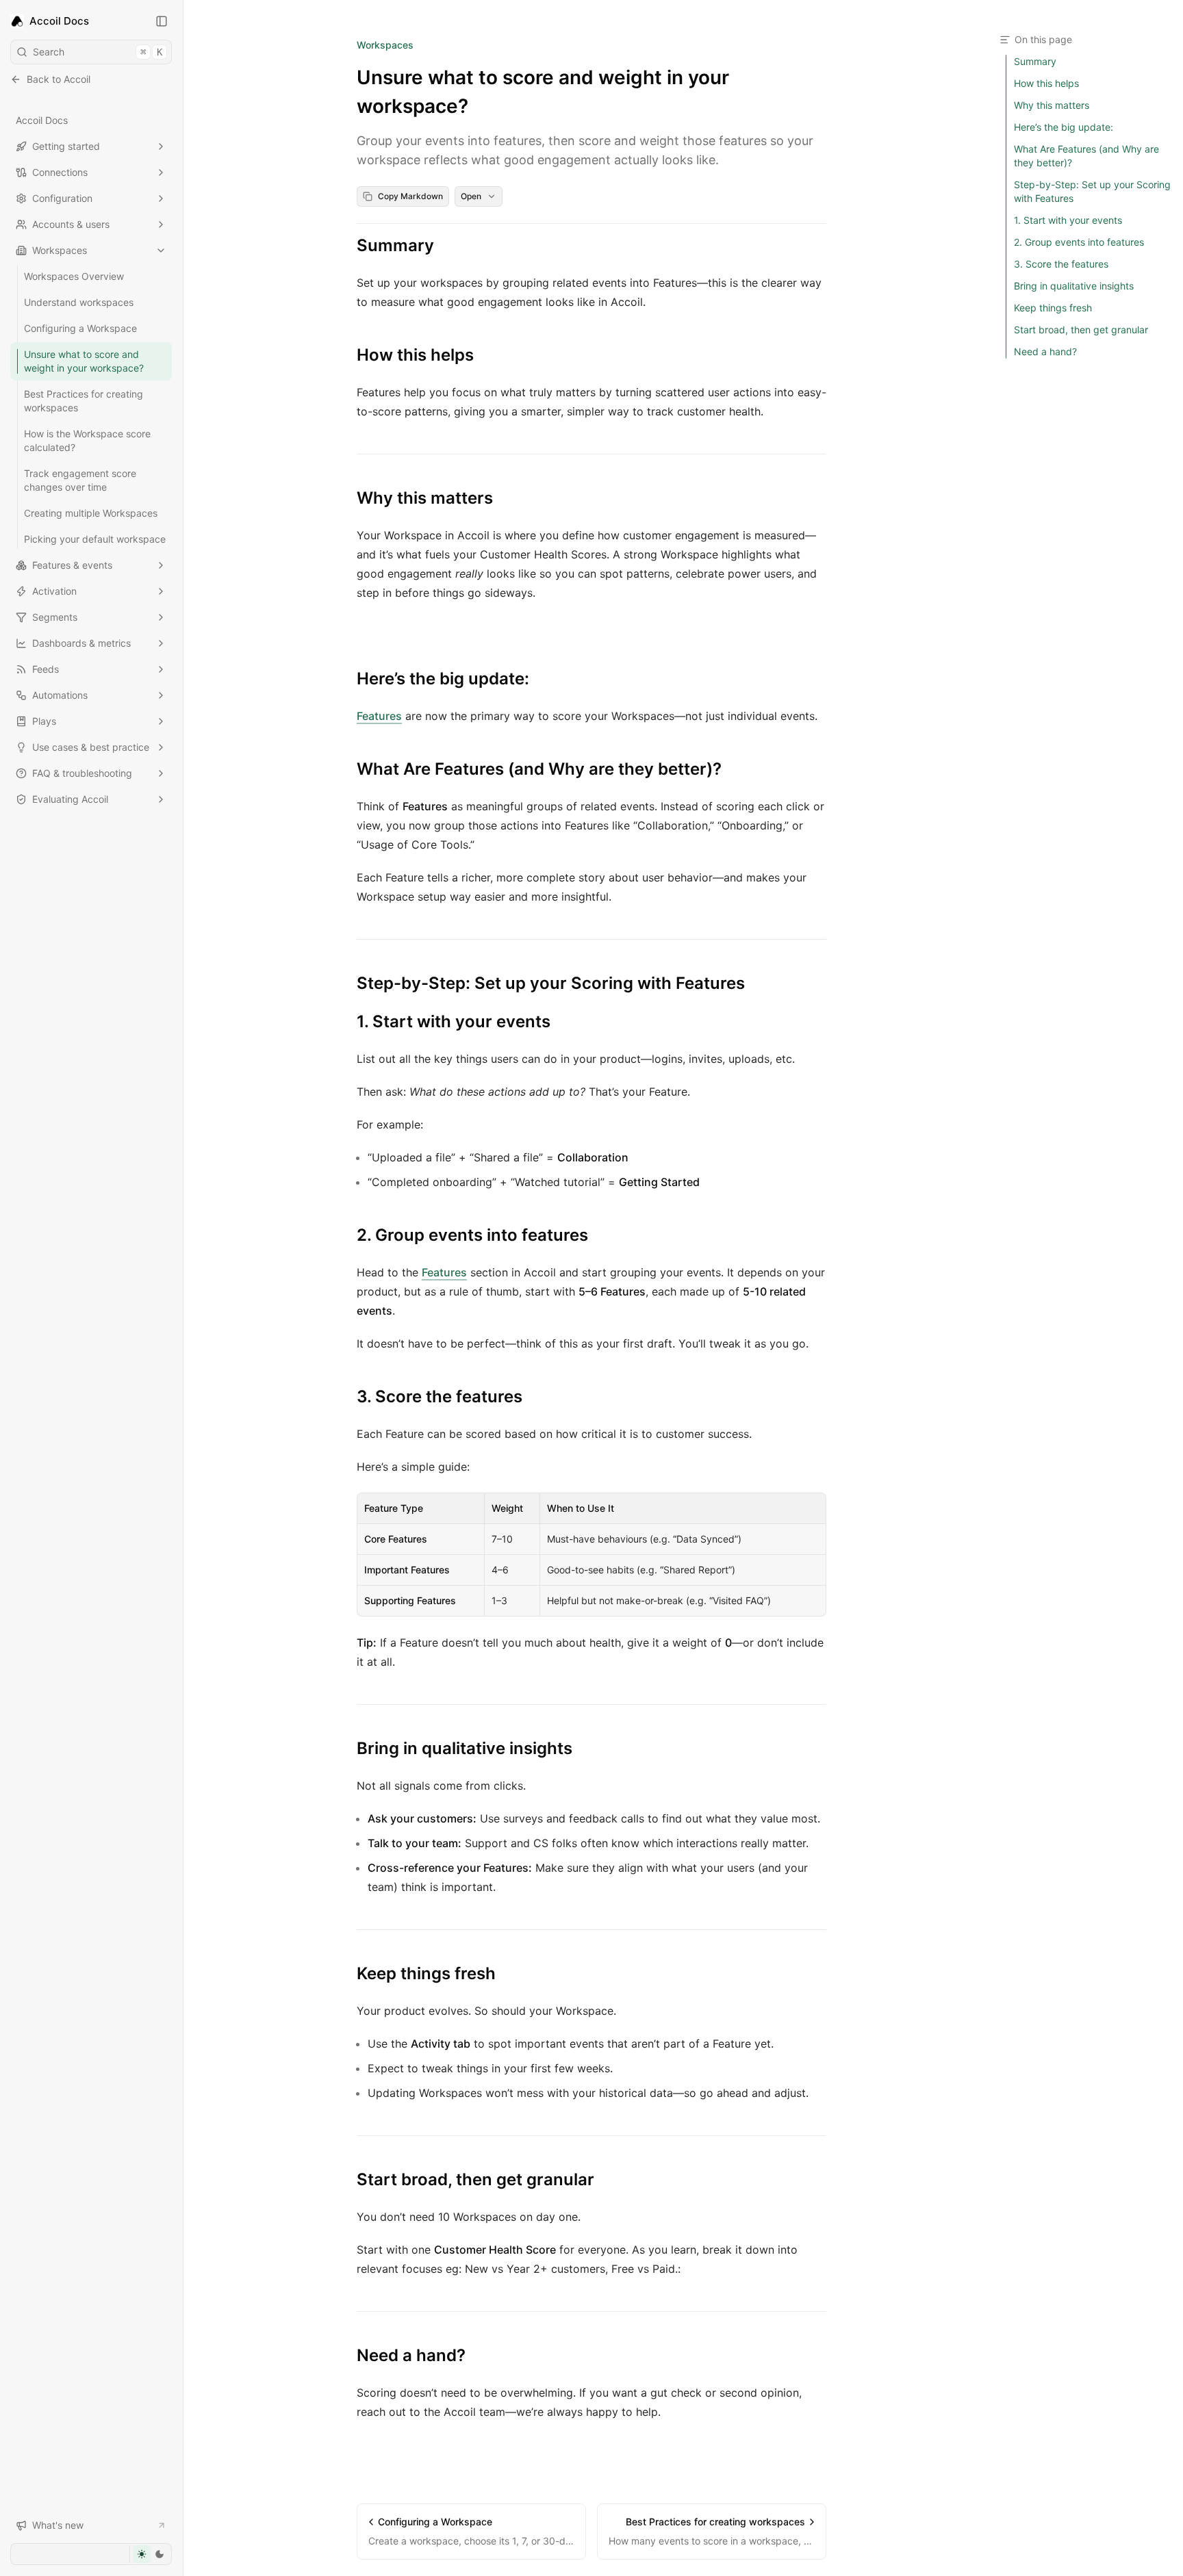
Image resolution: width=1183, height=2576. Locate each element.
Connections (60, 172)
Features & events (72, 565)
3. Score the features (440, 1396)
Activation (54, 591)
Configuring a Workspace (80, 328)
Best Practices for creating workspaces (84, 401)
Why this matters (425, 498)
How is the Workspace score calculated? (87, 440)
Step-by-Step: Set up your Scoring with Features (551, 983)
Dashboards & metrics (81, 643)
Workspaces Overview (74, 276)
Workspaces (60, 250)
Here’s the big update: (443, 679)
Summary (395, 245)
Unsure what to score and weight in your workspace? (84, 361)
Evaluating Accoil (70, 799)
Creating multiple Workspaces (91, 513)
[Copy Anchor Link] (445, 246)
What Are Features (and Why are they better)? (539, 769)
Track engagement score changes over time (80, 480)
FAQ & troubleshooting (82, 773)
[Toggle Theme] (150, 2554)
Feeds (46, 669)
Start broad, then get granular (475, 2179)
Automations (60, 695)
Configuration (62, 198)
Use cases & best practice (91, 747)
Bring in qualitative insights (465, 1748)
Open (471, 196)
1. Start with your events (454, 1021)
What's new (58, 2525)
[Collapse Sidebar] (162, 21)
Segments (55, 617)
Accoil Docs (42, 120)
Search (98, 52)
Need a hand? (411, 2355)
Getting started (66, 146)
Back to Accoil (59, 79)
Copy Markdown (410, 196)
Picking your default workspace (95, 539)
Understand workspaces (79, 302)
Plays (44, 721)
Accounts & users (71, 224)
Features (379, 716)
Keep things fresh (426, 1973)
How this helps (415, 355)
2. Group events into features (472, 1235)
